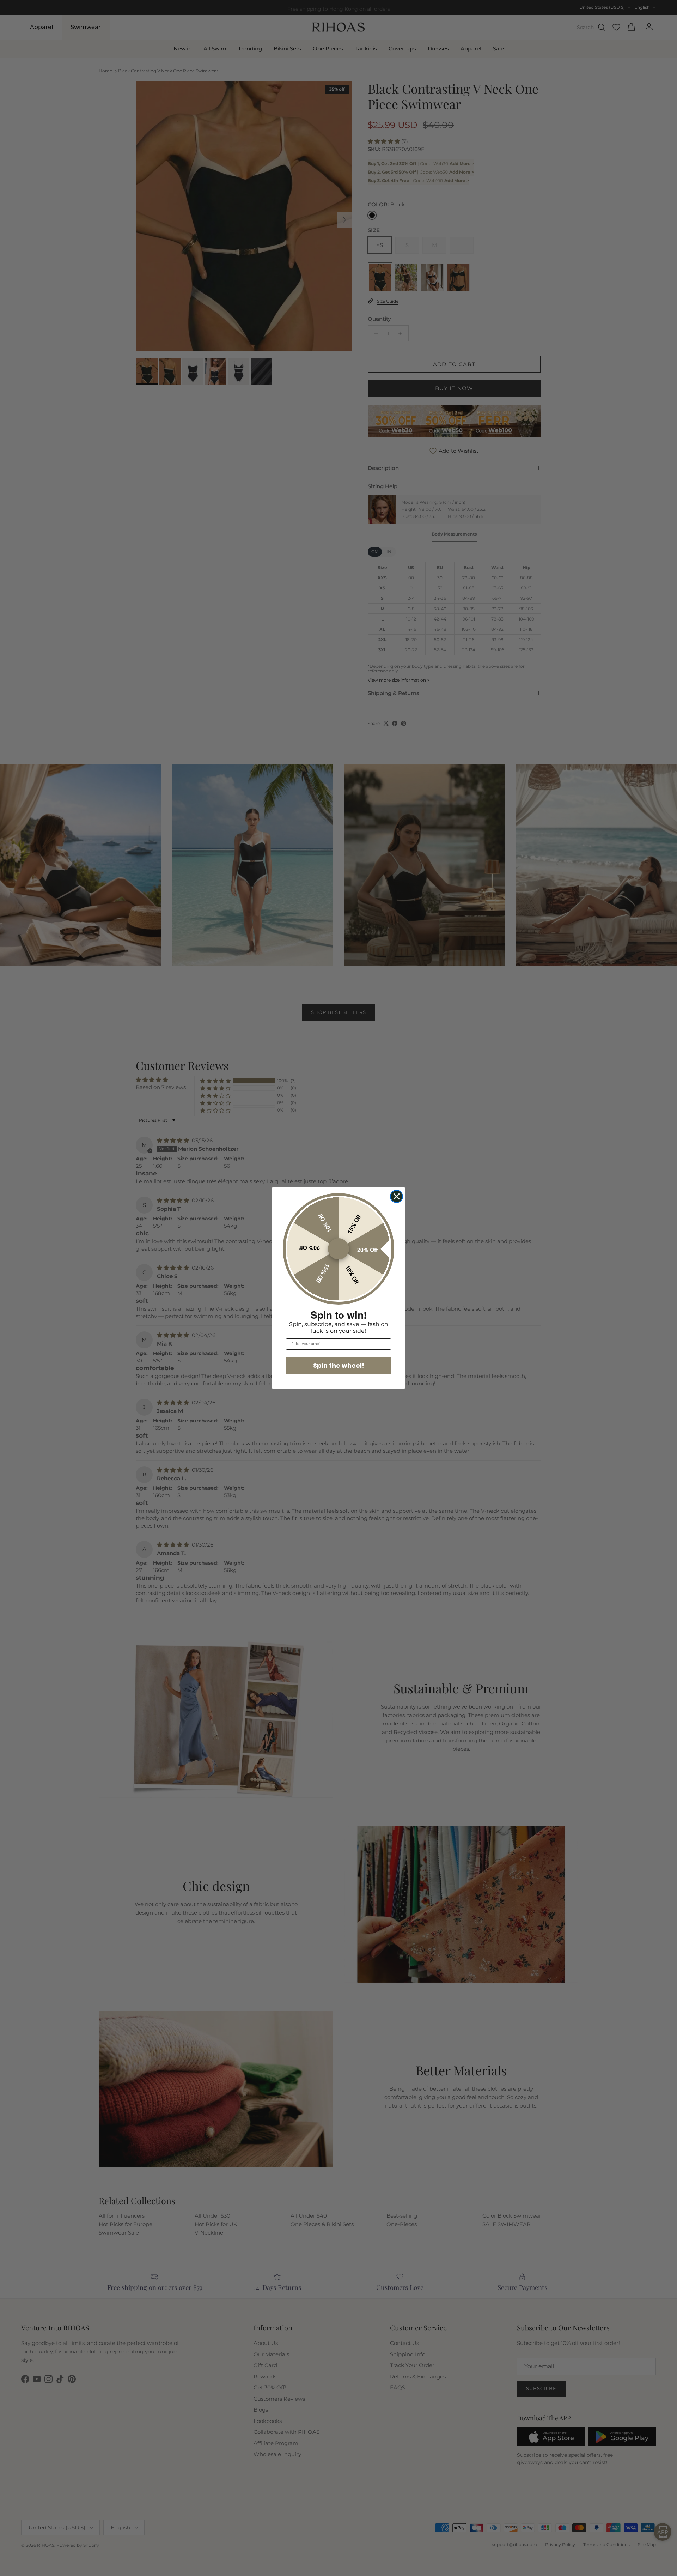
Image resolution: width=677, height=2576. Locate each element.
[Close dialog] (397, 1196)
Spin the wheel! (339, 1365)
